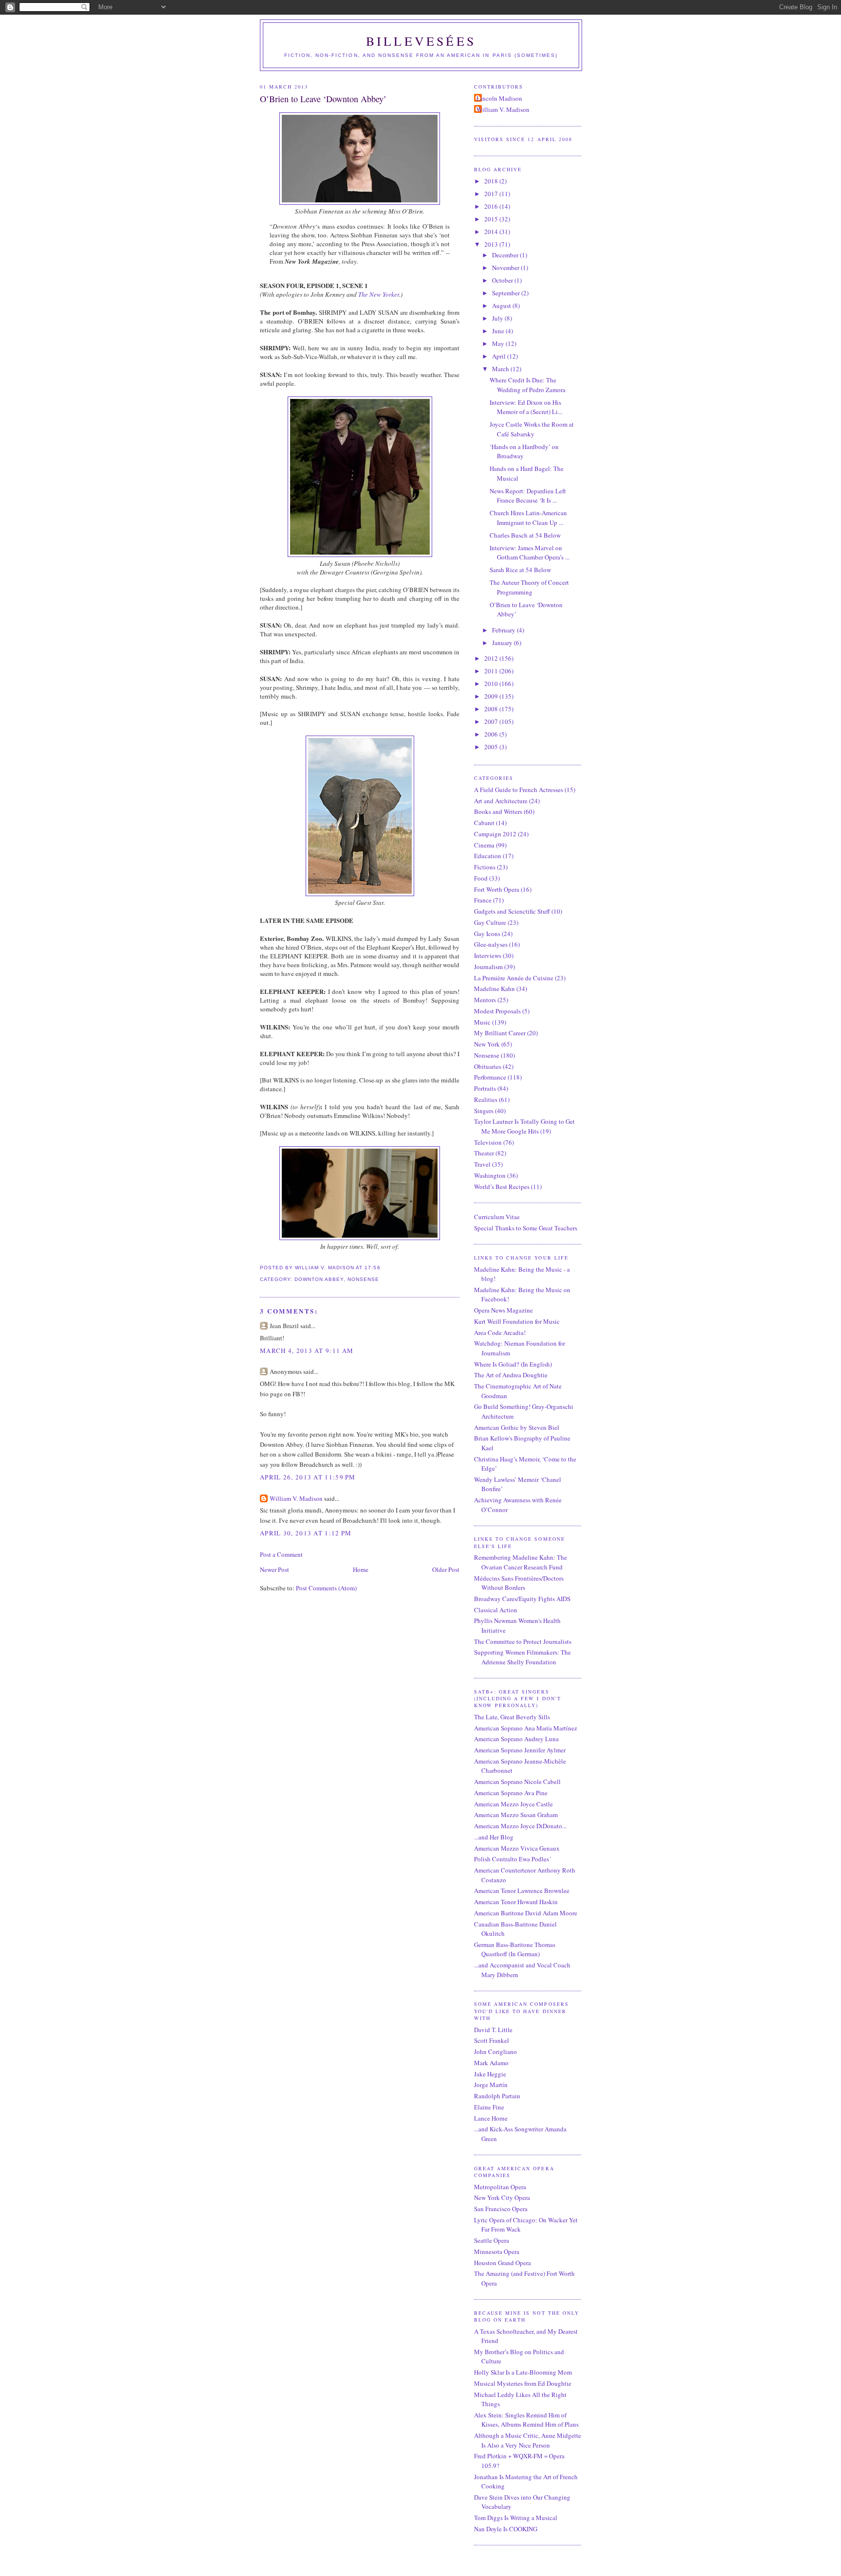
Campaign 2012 (495, 834)
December (506, 255)
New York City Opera (502, 2198)
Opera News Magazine (503, 1310)
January (503, 643)
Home (361, 1569)
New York (487, 1044)
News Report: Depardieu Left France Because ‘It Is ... (528, 496)
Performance (490, 1077)
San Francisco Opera (501, 2209)
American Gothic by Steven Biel (517, 1427)
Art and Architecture (501, 801)
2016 (492, 206)
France (483, 900)
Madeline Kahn (494, 989)
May (499, 343)
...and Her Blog (494, 1837)
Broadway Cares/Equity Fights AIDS (522, 1599)
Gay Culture (490, 922)
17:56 (372, 1268)
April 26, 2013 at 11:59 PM (308, 1477)
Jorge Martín (491, 2085)
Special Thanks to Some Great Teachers (526, 1228)
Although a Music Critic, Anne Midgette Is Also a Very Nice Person (528, 2440)
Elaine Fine (489, 2107)
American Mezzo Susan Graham (516, 1815)
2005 (492, 747)
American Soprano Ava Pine (511, 1793)
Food (481, 878)
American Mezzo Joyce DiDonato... (520, 1826)
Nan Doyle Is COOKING (506, 2529)
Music (482, 1022)
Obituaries (488, 1066)
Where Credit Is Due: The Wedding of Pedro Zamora (528, 385)
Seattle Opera (492, 2240)
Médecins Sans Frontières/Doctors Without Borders (519, 1583)
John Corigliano (495, 2052)
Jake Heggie (490, 2074)
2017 (492, 194)
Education (488, 856)
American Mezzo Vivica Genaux (517, 1848)
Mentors (485, 1000)
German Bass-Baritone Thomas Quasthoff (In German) (515, 1949)
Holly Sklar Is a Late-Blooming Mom (523, 2372)
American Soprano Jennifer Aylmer (520, 1750)
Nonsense (363, 1279)
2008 (492, 709)
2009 (492, 696)
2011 (492, 671)
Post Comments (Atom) (326, 1588)
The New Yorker (379, 294)
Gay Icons (487, 934)
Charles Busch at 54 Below (525, 535)
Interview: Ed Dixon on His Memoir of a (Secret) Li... (526, 407)
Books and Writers (498, 811)
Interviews (488, 955)
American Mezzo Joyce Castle (513, 1804)
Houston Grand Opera (503, 2263)
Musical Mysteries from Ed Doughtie (523, 2383)
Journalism (488, 967)
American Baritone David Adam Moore (526, 1913)
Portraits (485, 1088)
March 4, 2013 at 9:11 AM (307, 1351)
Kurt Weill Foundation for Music (517, 1321)
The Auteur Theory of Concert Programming (529, 587)
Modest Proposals (497, 1011)
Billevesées (421, 41)
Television (488, 1142)
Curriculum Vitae (497, 1217)
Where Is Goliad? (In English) (513, 1364)
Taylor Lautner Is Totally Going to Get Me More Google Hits (524, 1126)
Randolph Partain (497, 2096)
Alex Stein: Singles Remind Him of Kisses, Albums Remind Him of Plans (526, 2420)
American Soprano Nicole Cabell (517, 1782)
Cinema (484, 845)
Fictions (485, 867)
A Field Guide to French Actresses (519, 790)
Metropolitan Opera (500, 2187)
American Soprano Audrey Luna (516, 1739)
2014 (492, 232)
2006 (492, 734)
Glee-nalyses (491, 944)
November (506, 268)
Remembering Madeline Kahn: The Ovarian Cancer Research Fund (521, 1562)
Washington (490, 1175)
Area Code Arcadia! (500, 1333)
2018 (492, 181)
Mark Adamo (491, 2063)
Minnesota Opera (497, 2252)
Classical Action (496, 1610)
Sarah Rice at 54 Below (520, 570)
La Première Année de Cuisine (514, 978)
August (502, 306)
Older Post (446, 1569)
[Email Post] (384, 1268)
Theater (484, 1153)
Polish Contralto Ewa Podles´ (512, 1859)
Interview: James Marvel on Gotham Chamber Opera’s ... (530, 553)
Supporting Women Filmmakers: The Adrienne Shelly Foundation (522, 1657)
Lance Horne (491, 2118)
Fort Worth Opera (497, 889)
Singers (484, 1111)
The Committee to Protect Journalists (523, 1641)
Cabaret (484, 823)
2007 (492, 721)
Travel (482, 1164)
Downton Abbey (319, 1279)
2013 (492, 244)
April (500, 356)
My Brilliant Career (500, 1033)
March (501, 369)
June (499, 331)
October (503, 280)
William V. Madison (296, 1498)
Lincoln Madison (499, 98)
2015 (492, 219)
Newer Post (274, 1569)
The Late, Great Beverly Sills (512, 1717)
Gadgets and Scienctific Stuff (512, 911)
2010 (492, 684)
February (504, 630)
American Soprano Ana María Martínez (526, 1728)
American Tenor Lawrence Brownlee (522, 1891)
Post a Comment (281, 1554)
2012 (492, 658)
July (498, 318)
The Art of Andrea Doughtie (511, 1375)
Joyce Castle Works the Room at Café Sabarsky (532, 429)
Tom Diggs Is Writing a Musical (516, 2518)
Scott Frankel (492, 2040)
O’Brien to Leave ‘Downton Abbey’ (323, 99)
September (507, 293)
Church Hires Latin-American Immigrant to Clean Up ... (528, 518)
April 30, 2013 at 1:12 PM (306, 1533)
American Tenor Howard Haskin (516, 1902)
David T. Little (493, 2030)
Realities (486, 1099)
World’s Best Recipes (502, 1187)
